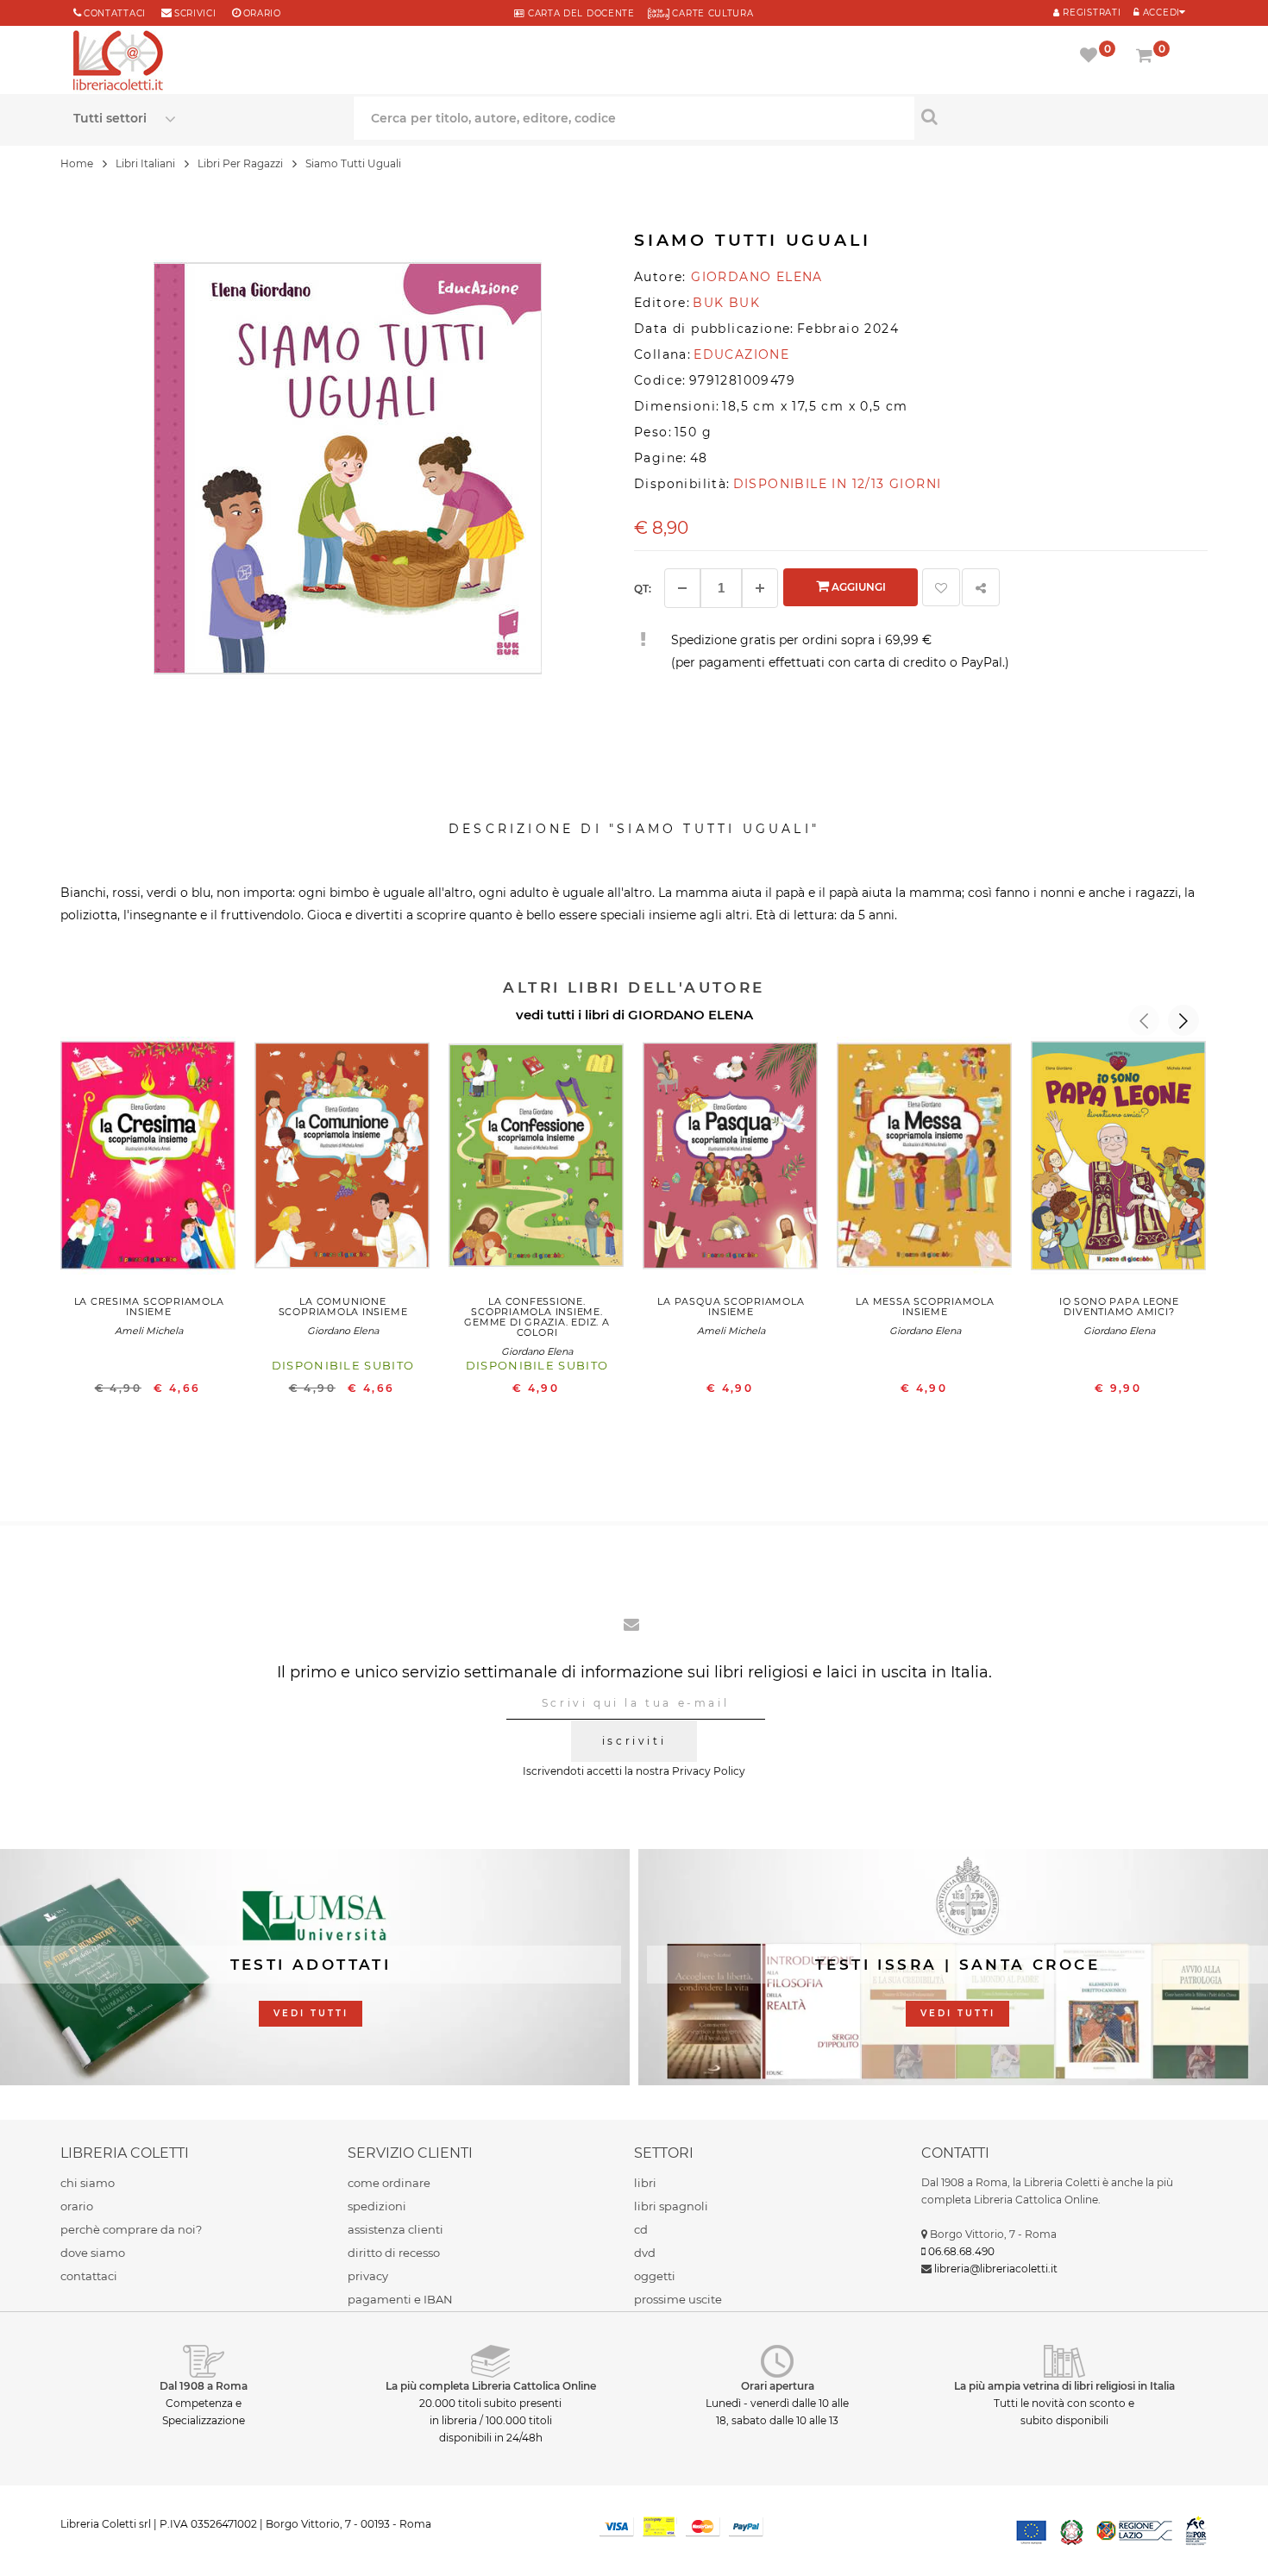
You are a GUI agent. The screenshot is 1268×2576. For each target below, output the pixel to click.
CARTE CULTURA (712, 13)
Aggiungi (857, 587)
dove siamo (93, 2253)
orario (262, 13)
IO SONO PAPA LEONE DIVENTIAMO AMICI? (1119, 1307)
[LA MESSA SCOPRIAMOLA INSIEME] (925, 1160)
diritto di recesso (394, 2253)
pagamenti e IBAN (400, 2299)
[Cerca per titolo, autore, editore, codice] (1055, 116)
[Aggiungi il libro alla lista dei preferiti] (941, 587)
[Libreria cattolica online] (118, 62)
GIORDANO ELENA (690, 1015)
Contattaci (115, 13)
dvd (645, 2253)
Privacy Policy (709, 1771)
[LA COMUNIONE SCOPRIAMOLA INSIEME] (343, 1160)
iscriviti (634, 1741)
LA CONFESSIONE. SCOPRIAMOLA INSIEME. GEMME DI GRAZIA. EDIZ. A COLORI (537, 1317)
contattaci (89, 2276)
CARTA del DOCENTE (579, 13)
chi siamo (88, 2183)
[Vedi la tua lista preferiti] (1092, 57)
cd (641, 2229)
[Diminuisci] (682, 588)
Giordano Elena (343, 1331)
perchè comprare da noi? (131, 2229)
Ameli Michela (149, 1331)
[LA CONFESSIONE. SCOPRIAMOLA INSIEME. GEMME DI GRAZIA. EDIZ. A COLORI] (537, 1160)
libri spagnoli (671, 2206)
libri (645, 2183)
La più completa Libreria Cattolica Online (491, 2386)
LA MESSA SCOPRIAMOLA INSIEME (925, 1307)
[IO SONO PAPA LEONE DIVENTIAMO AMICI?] (1119, 1160)
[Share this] (981, 587)
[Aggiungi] (760, 588)
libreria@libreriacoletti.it (996, 2269)
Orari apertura (778, 2386)
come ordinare (389, 2183)
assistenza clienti (395, 2229)
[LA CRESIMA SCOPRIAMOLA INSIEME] (149, 1160)
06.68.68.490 (961, 2251)
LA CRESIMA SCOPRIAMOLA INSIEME (149, 1307)
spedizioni (377, 2206)
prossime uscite (678, 2299)
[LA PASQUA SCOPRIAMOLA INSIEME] (731, 1160)
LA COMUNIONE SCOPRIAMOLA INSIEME (343, 1307)
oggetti (655, 2276)
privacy (368, 2276)
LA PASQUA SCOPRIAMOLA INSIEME (731, 1307)
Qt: (643, 589)
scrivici (195, 13)
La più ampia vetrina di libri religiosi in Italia (1064, 2386)
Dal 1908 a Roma (204, 2386)
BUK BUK (726, 303)
